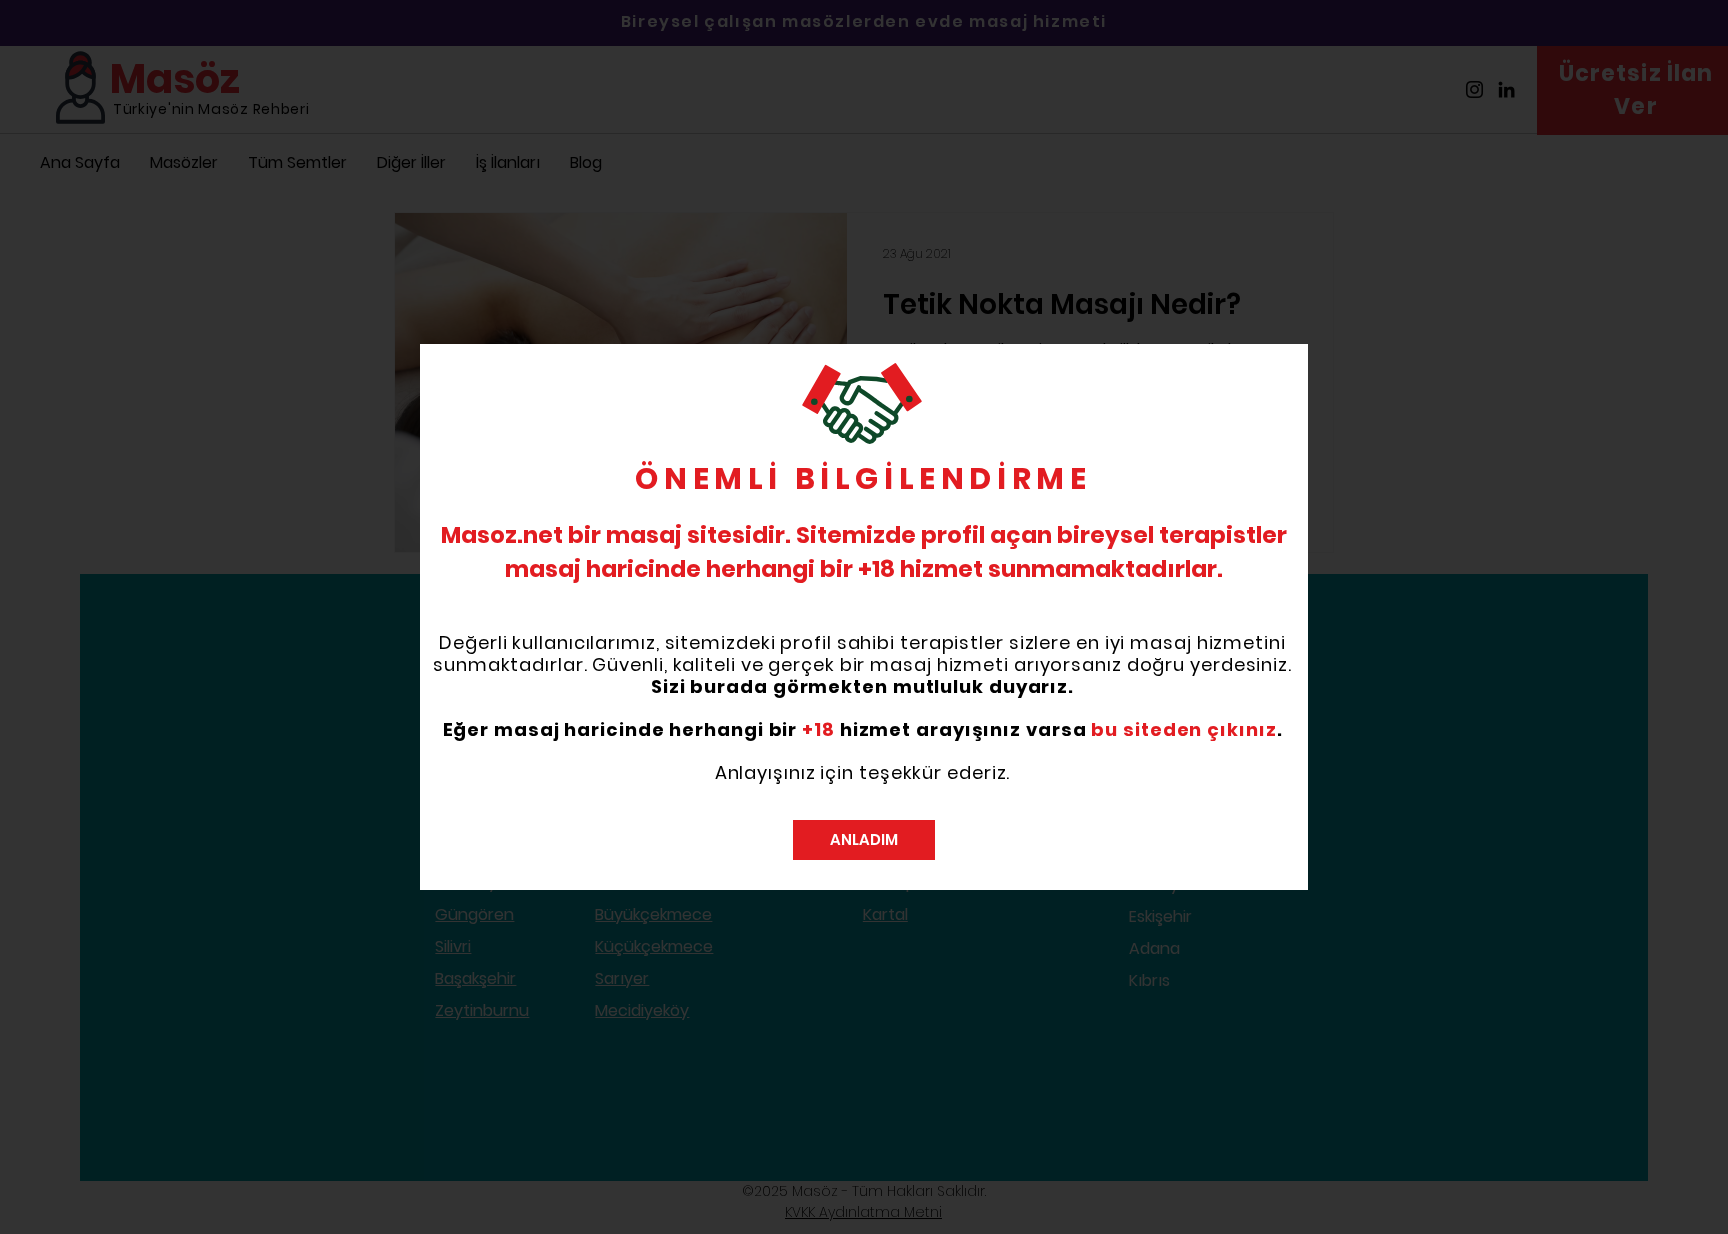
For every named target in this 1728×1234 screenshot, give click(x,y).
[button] (864, 840)
